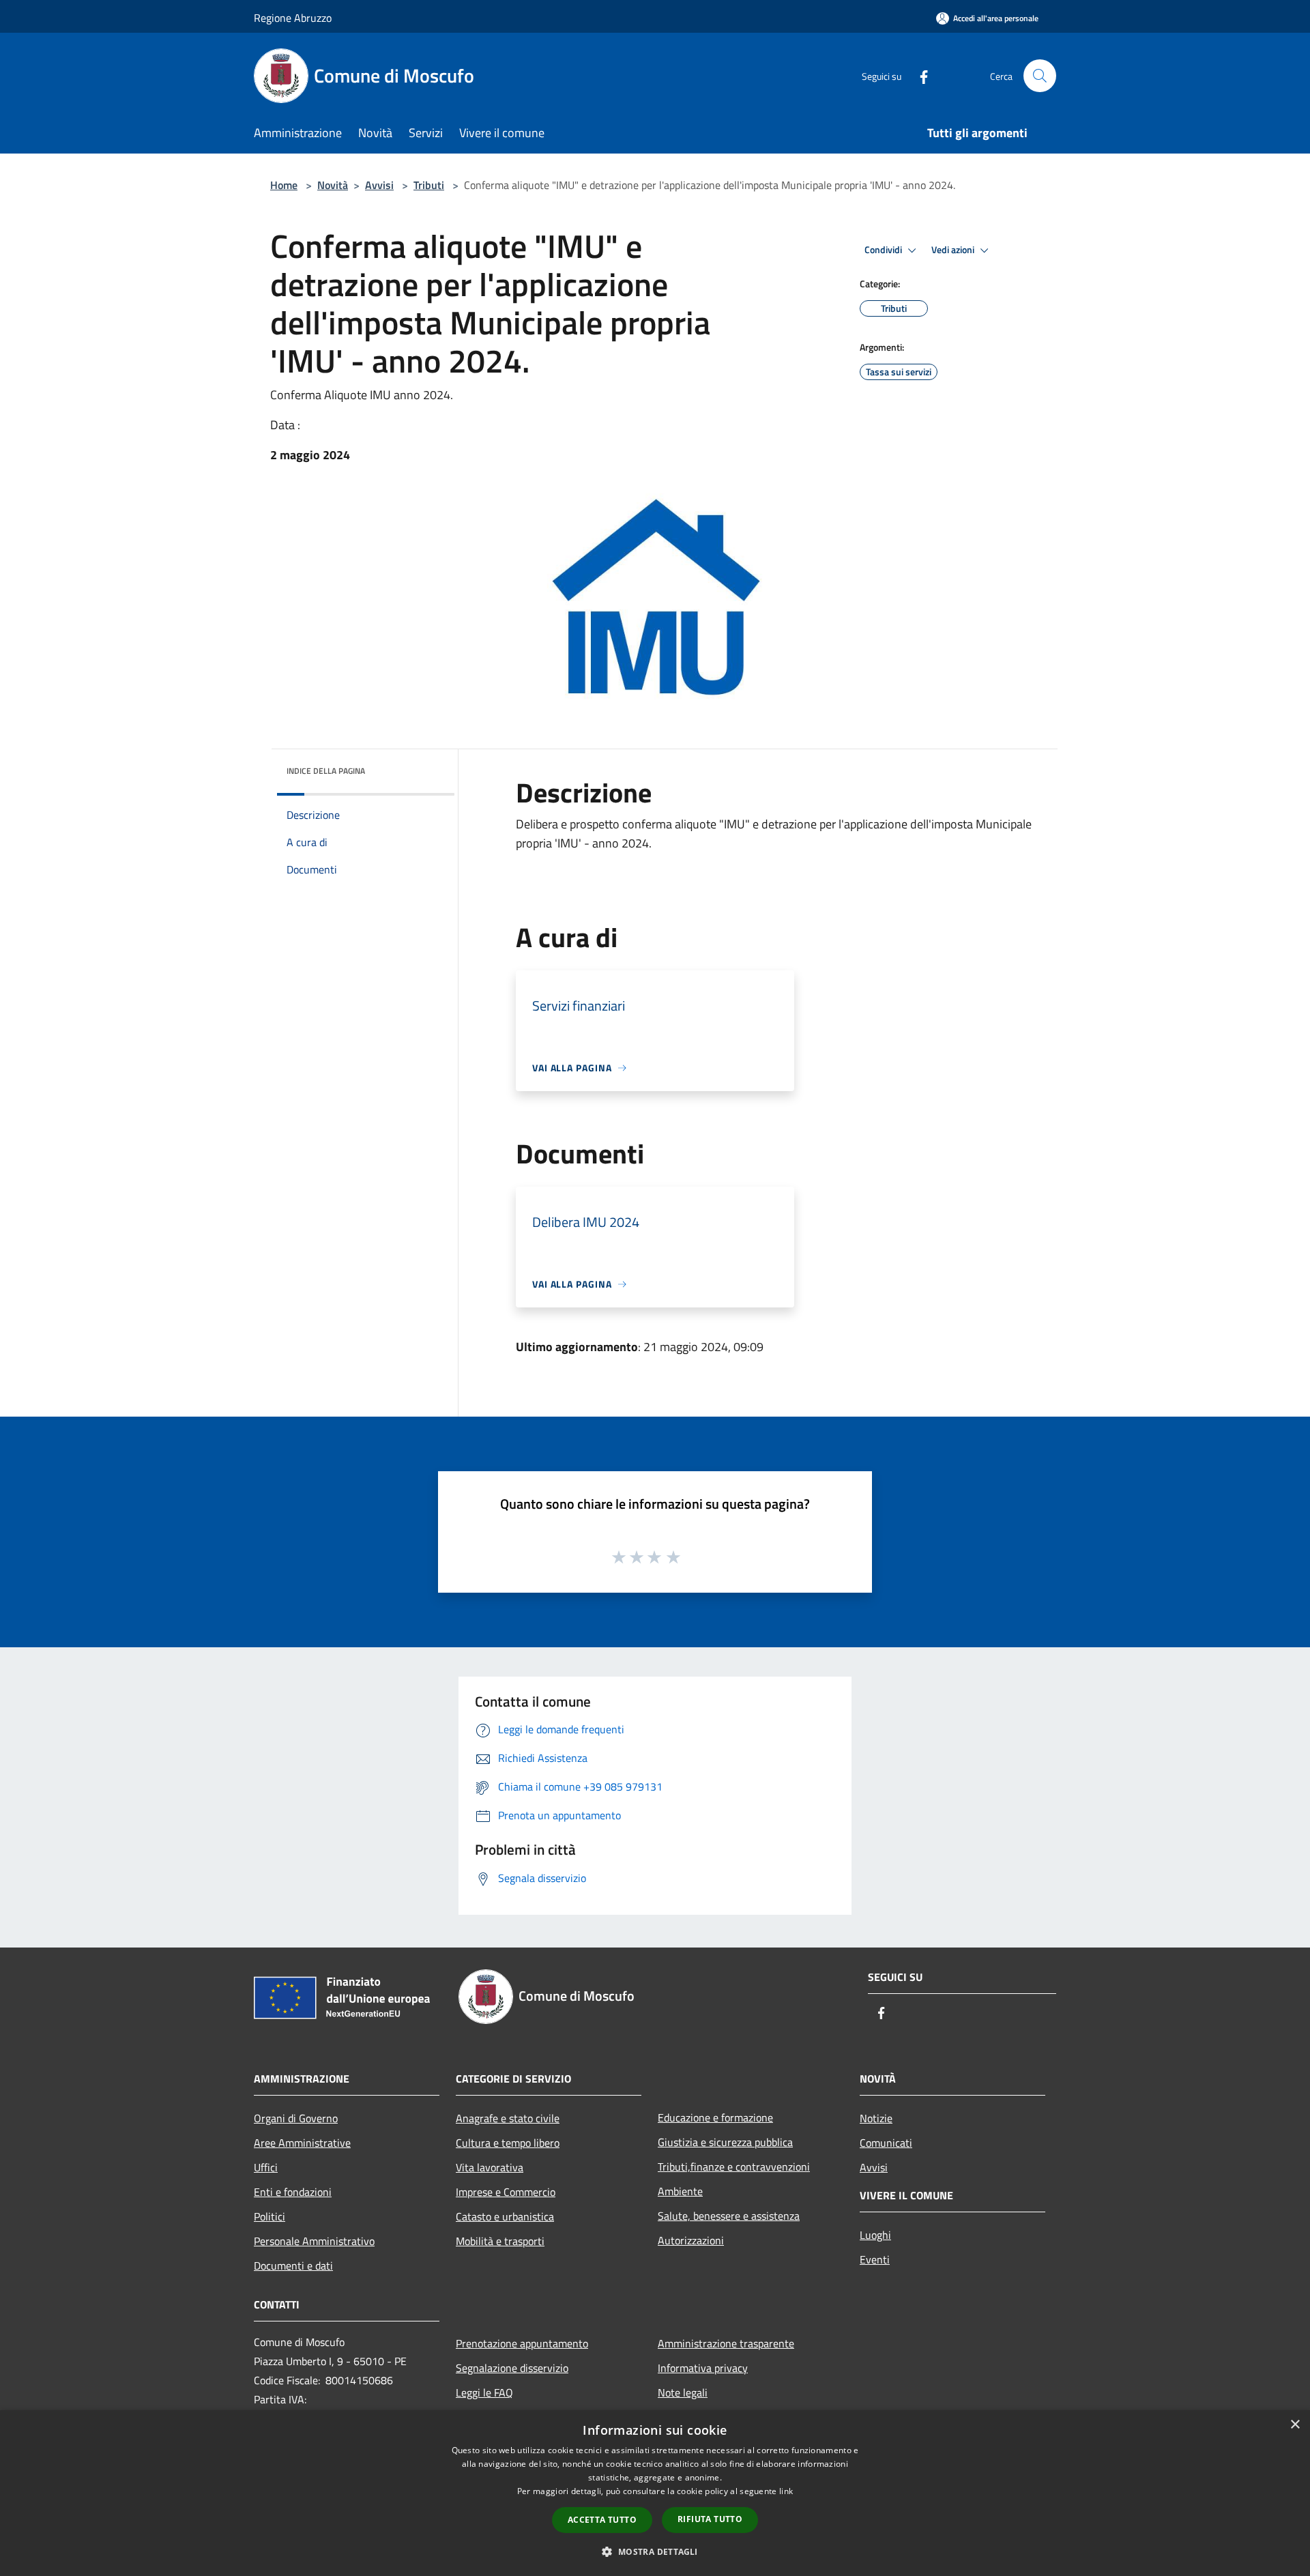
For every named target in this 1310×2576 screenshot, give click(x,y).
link (786, 2491)
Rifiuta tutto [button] (710, 2519)
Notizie (876, 2118)
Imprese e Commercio (506, 2192)
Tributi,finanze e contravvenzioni (734, 2167)
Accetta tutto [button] (602, 2520)
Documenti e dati (293, 2266)
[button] (655, 2551)
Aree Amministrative (302, 2143)
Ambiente (680, 2191)
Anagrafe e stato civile (508, 2118)
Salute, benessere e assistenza (729, 2216)
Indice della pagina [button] (326, 771)
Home (284, 185)
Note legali (683, 2392)
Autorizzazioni (691, 2240)
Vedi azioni (954, 250)
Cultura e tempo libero (508, 2143)
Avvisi (379, 185)
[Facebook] (918, 75)
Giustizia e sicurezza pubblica (725, 2142)
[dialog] (655, 2493)
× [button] (1295, 2425)
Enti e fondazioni (293, 2192)
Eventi (875, 2259)
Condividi (884, 250)
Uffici (266, 2167)
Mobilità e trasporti (500, 2241)
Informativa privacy (703, 2368)
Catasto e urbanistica (505, 2216)
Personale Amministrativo (314, 2241)
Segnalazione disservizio (512, 2368)
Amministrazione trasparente (726, 2343)
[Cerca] (1040, 76)
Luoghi (875, 2235)
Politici (270, 2216)
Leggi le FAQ (484, 2392)
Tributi (429, 185)
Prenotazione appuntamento (522, 2343)
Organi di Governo (296, 2118)
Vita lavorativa (490, 2167)
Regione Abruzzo (293, 18)
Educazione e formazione (715, 2117)
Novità (333, 185)
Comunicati (886, 2143)
